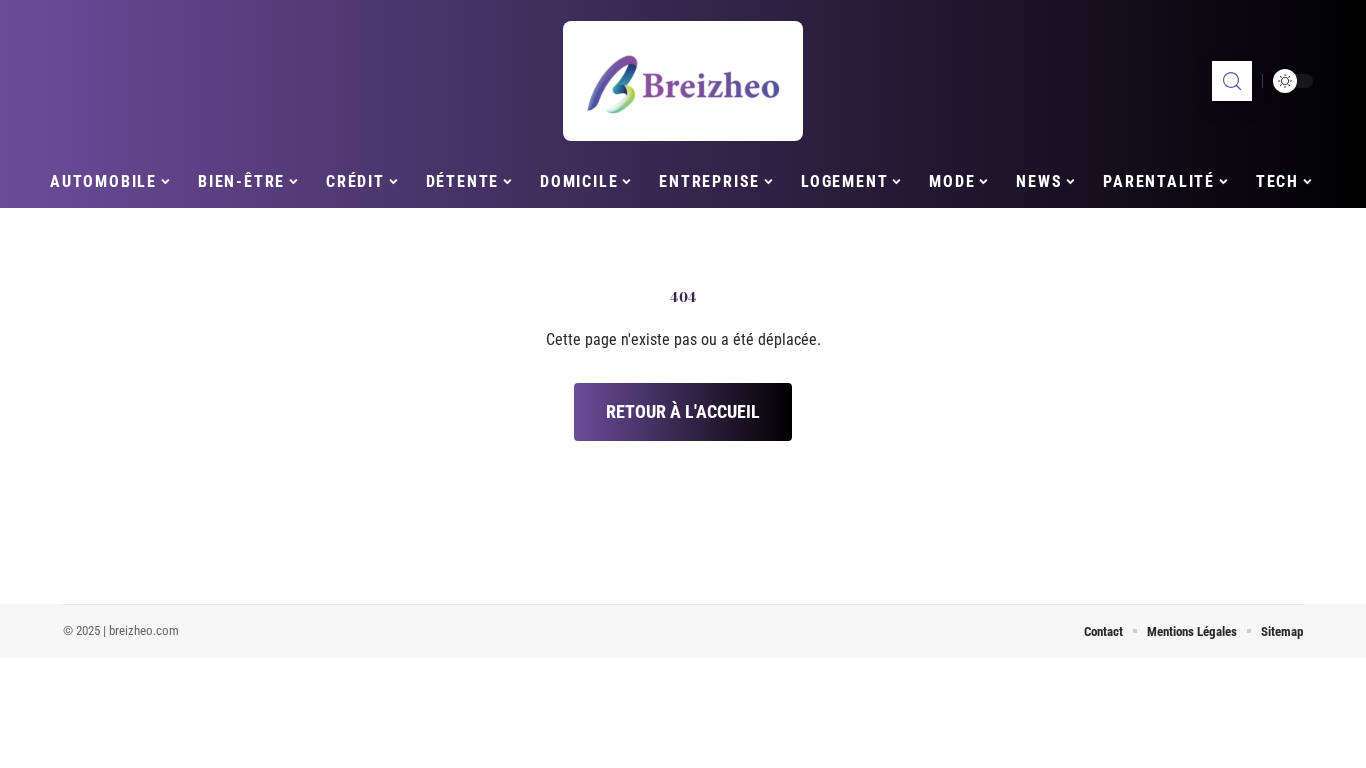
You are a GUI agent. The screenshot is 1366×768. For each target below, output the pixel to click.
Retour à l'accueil (683, 411)
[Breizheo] (683, 81)
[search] (1232, 81)
